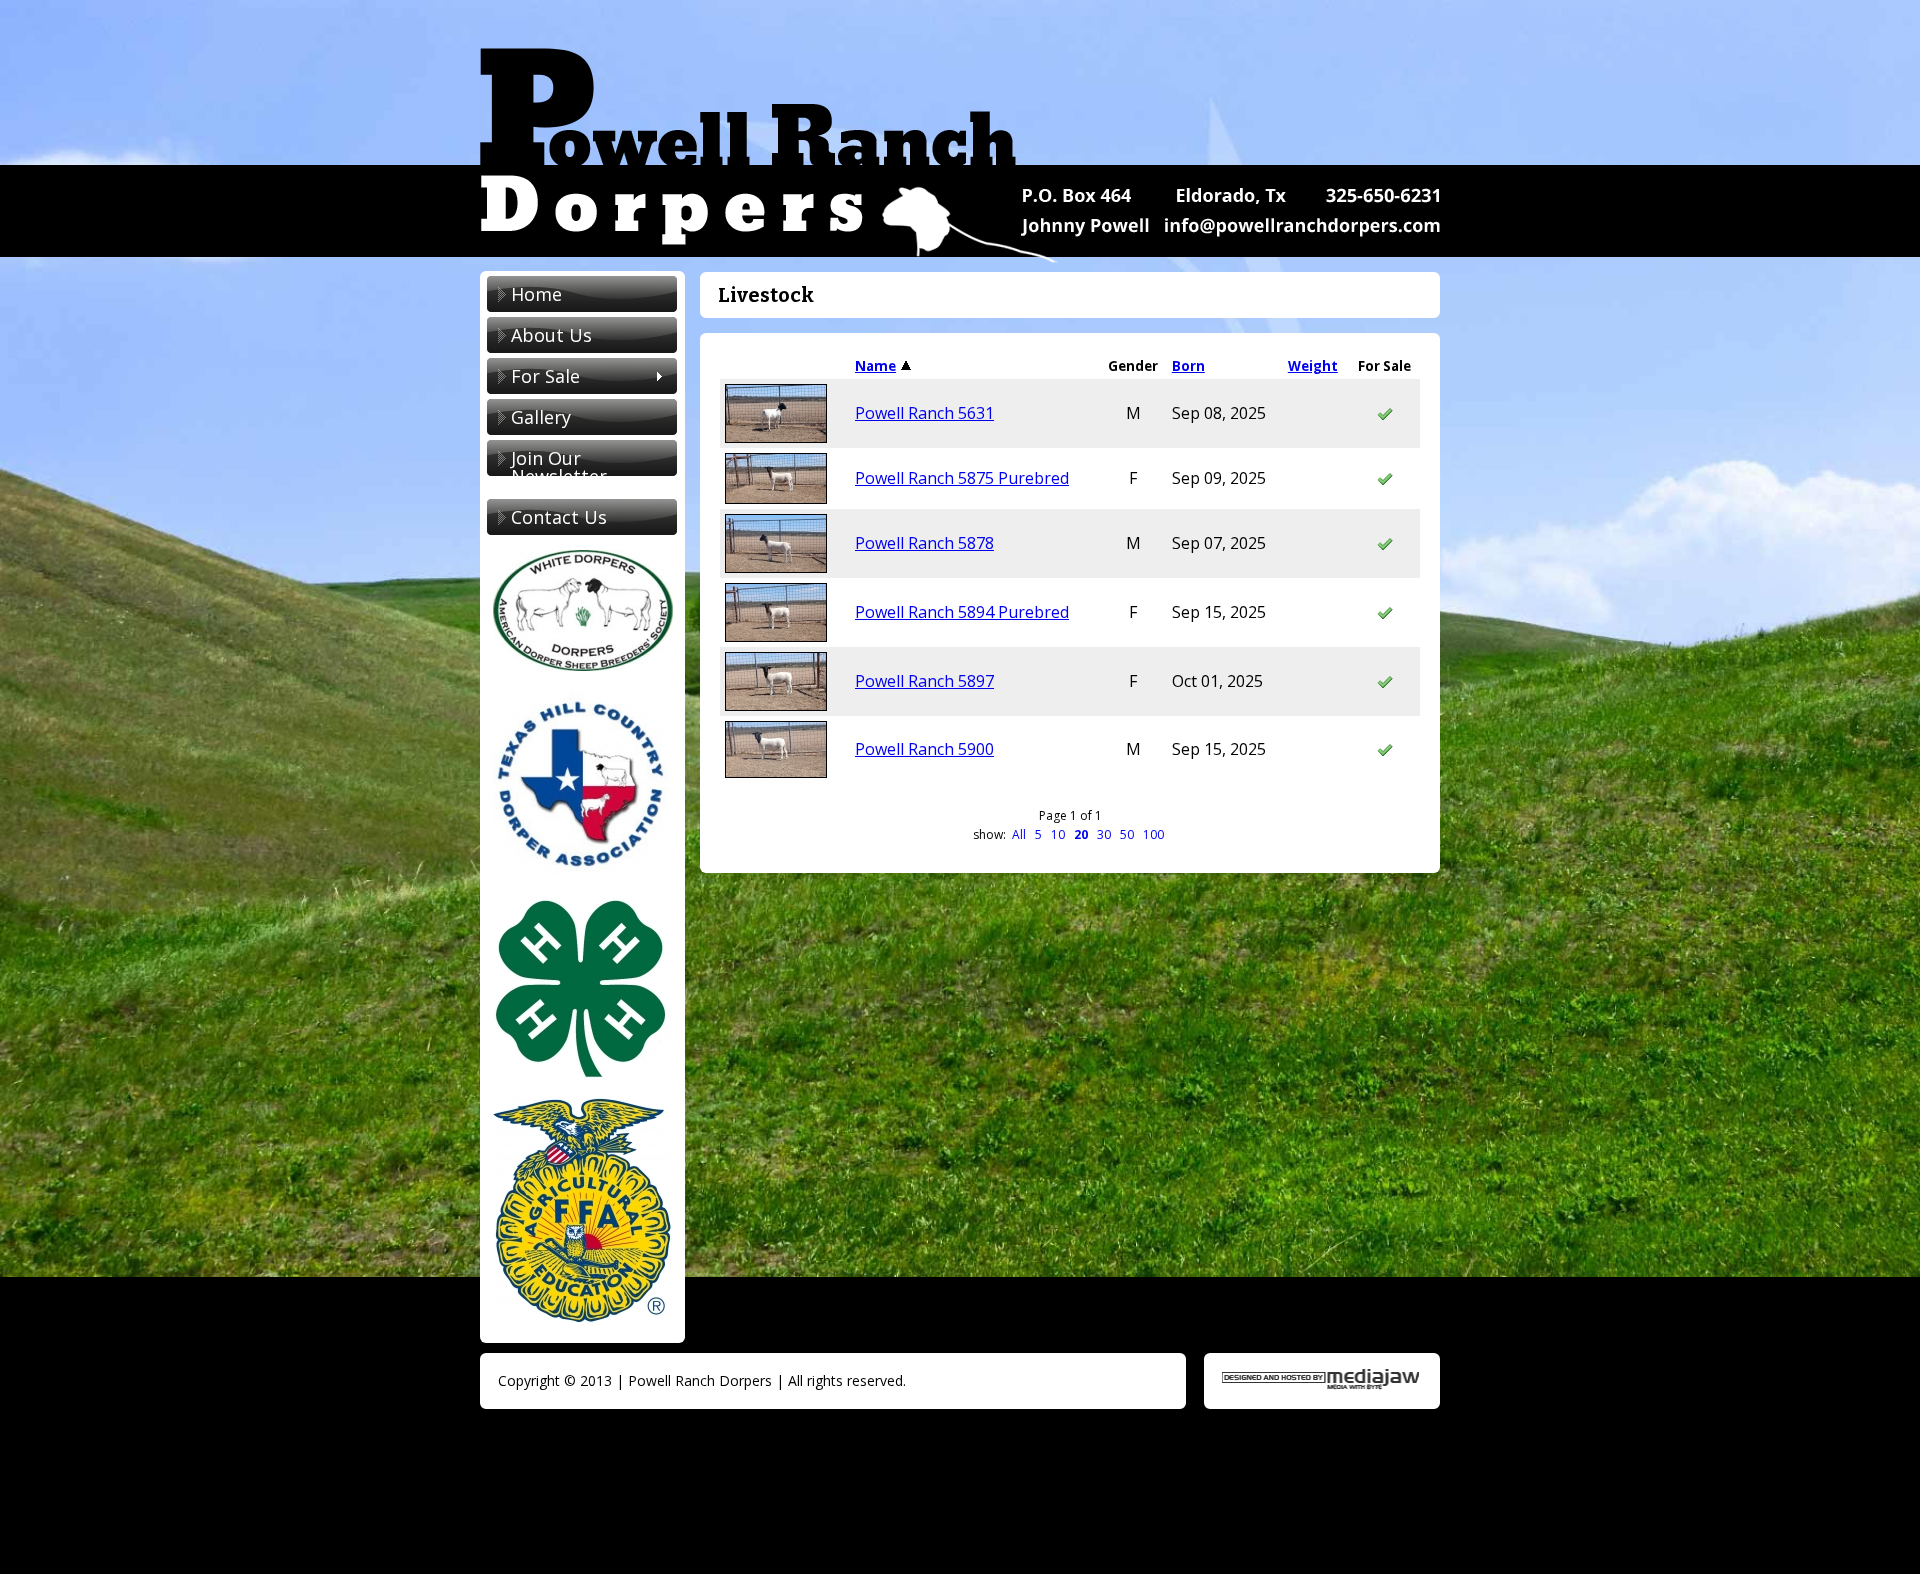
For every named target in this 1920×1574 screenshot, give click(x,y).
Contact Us (559, 517)
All (1019, 834)
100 (1153, 834)
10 (1058, 834)
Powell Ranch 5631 (924, 413)
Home (536, 294)
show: (991, 834)
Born (1188, 366)
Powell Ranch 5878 (924, 543)
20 (1081, 834)
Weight (1313, 366)
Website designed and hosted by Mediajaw (1320, 1379)
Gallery (541, 417)
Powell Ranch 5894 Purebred (962, 612)
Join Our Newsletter (559, 467)
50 (1127, 834)
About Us (551, 335)
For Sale (533, 378)
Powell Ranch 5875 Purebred (962, 478)
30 (1104, 834)
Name (875, 366)
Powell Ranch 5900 (924, 749)
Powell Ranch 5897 (924, 681)
